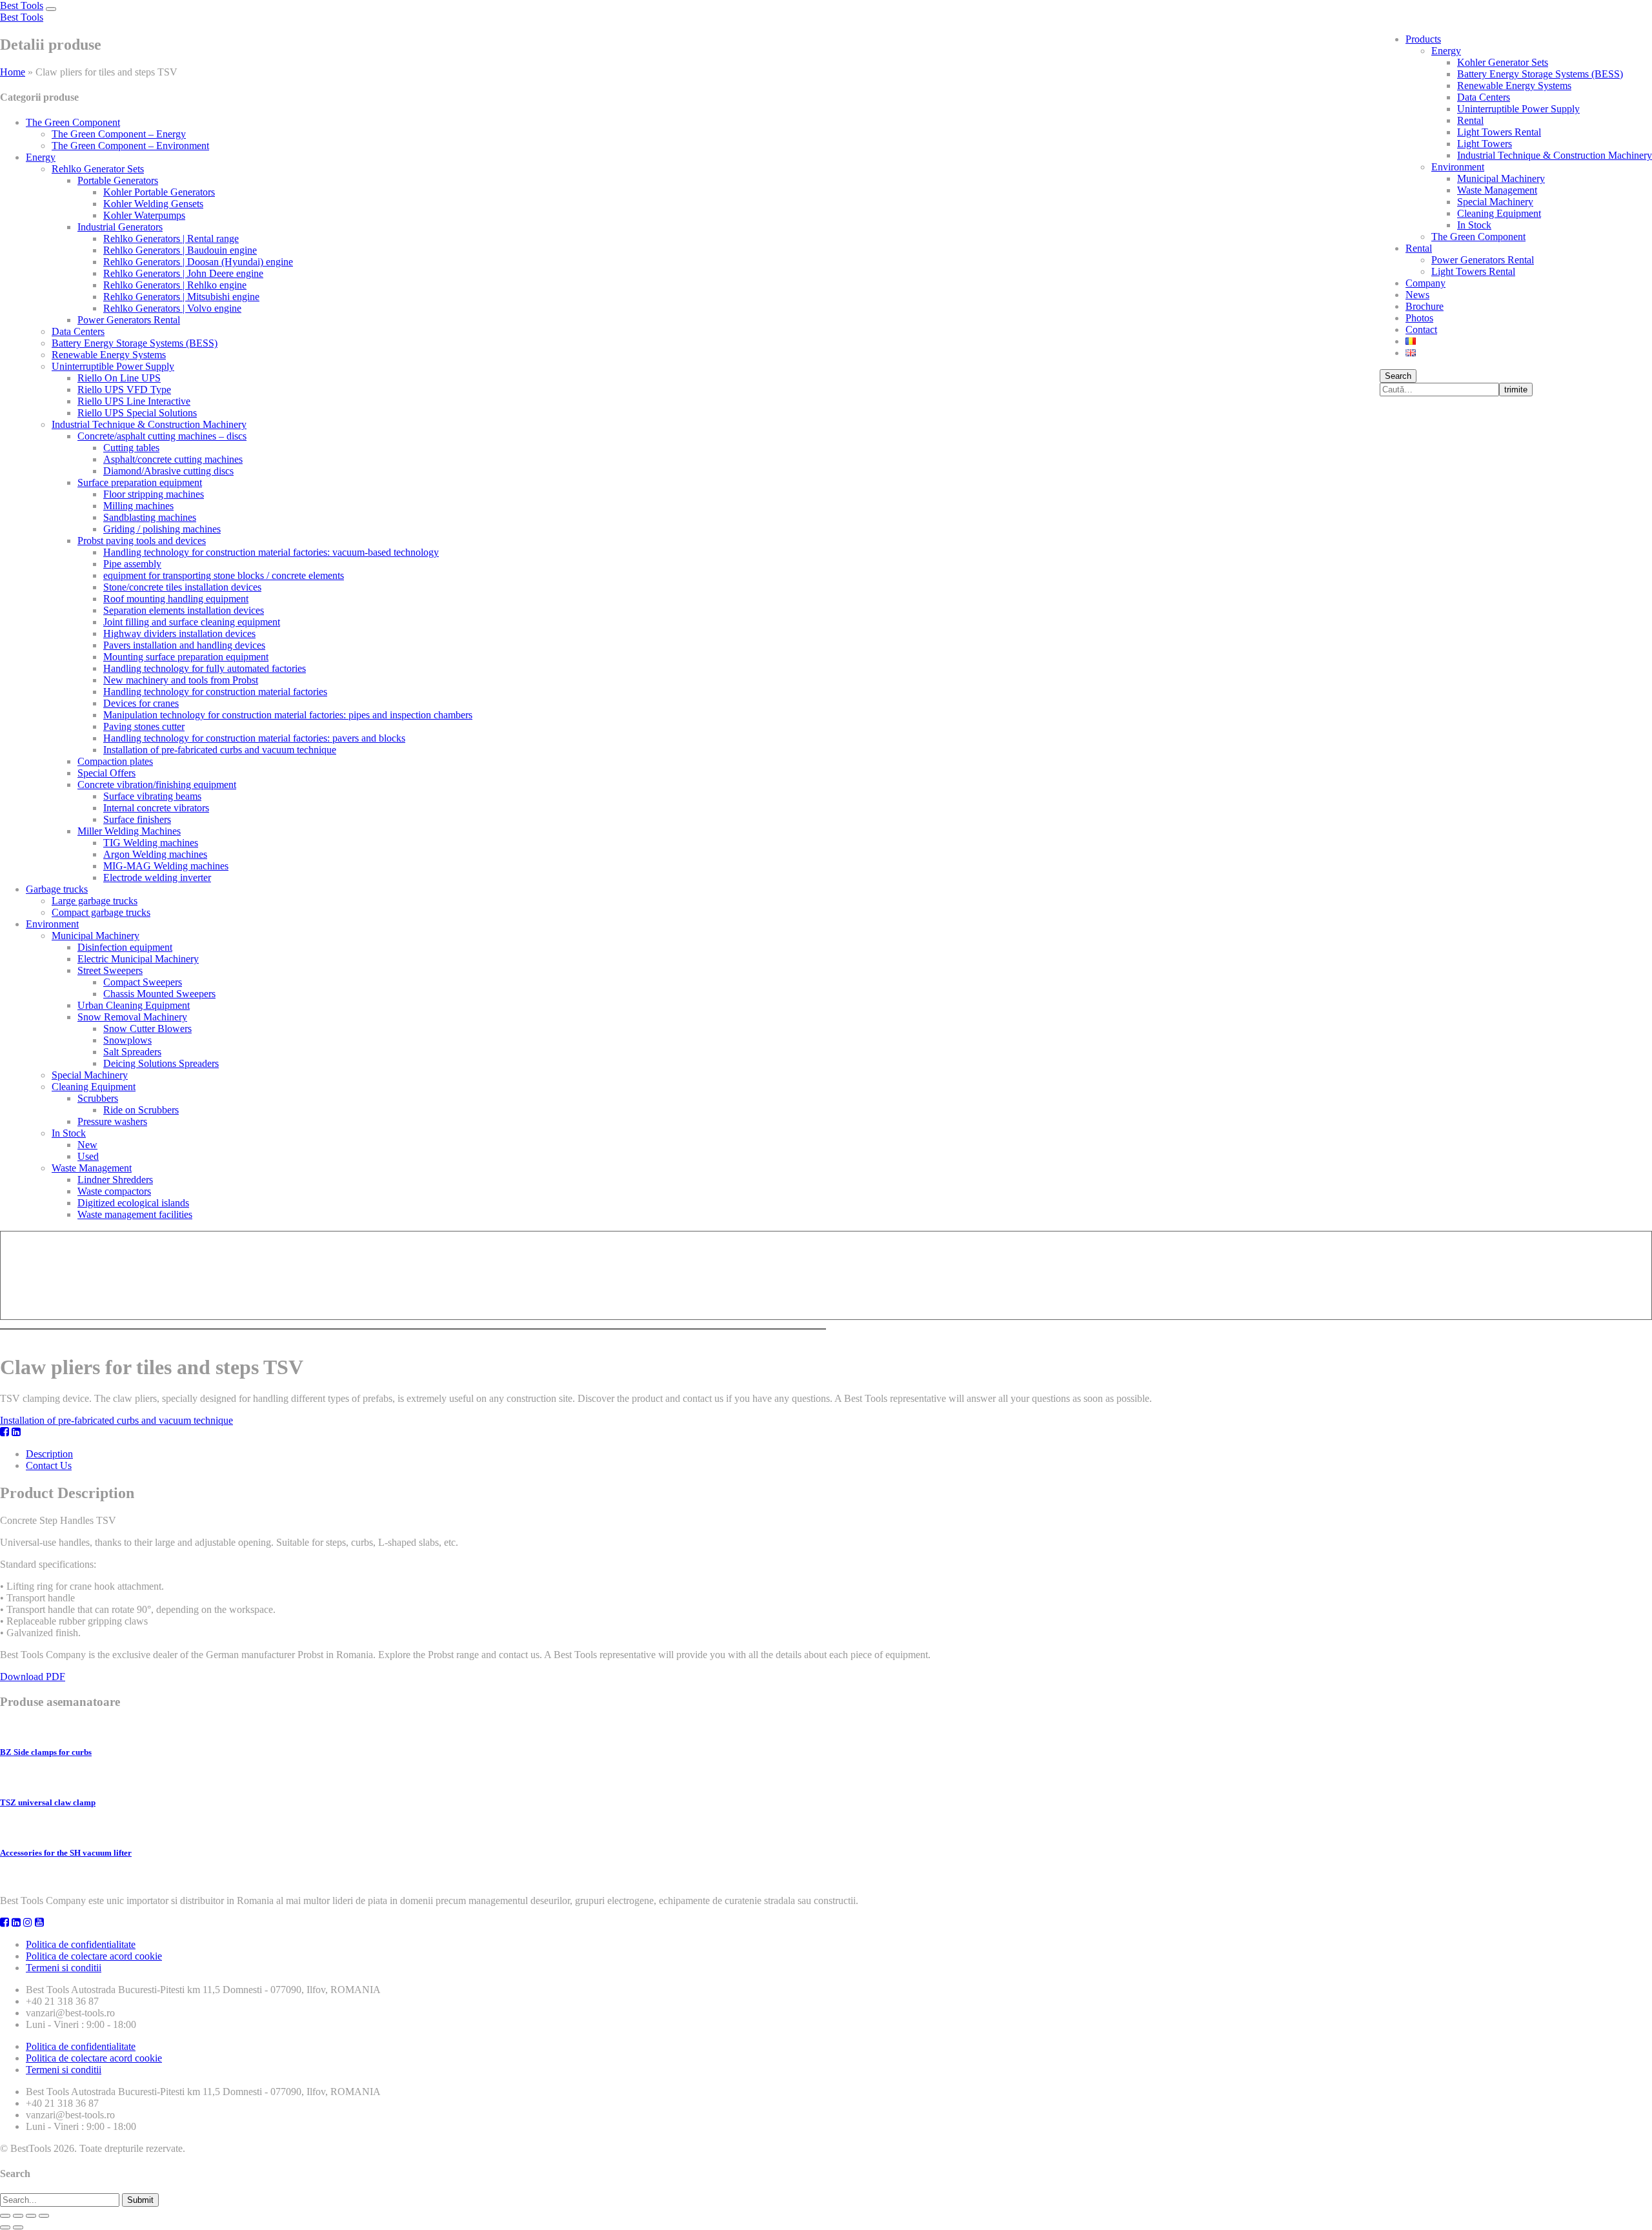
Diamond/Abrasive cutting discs (168, 471)
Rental (1470, 120)
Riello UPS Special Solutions (137, 413)
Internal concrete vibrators (156, 808)
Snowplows (127, 1040)
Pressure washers (112, 1121)
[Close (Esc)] (5, 2216)
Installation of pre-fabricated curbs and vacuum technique (220, 750)
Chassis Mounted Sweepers (159, 994)
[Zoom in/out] (44, 2216)
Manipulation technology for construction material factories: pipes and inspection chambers (288, 715)
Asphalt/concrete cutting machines (173, 459)
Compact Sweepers (143, 982)
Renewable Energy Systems (1514, 86)
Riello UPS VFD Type (124, 390)
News (1417, 295)
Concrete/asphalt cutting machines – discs (162, 436)
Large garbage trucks (95, 901)
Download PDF (33, 1677)
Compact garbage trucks (101, 912)
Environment (1458, 167)
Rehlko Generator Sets (98, 169)
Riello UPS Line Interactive (134, 401)
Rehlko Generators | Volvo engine (172, 308)
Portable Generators (118, 180)
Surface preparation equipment (140, 482)
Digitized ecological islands (133, 1203)
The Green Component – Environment (130, 146)
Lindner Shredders (115, 1180)
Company (1425, 283)
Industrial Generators (120, 227)
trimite (1516, 390)
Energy (1446, 51)
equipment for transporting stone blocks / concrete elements (224, 575)
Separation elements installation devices (184, 610)
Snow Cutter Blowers (147, 1029)
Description (49, 1454)
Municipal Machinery (1501, 178)
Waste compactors (114, 1191)
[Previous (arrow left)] (5, 2227)
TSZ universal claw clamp (48, 1802)
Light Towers (1485, 144)
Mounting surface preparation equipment (186, 657)
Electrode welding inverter (157, 877)
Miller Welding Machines (129, 831)
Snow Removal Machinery (132, 1017)
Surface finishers (137, 819)
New (87, 1145)
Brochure (1425, 306)
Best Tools (22, 5)
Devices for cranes (141, 703)
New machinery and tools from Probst (181, 680)
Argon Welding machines (155, 854)
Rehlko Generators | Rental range (171, 238)
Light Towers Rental (1499, 132)
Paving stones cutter (144, 726)
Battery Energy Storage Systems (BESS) (1540, 74)
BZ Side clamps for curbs (46, 1752)
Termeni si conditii (64, 1968)
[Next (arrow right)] (18, 2227)
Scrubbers (98, 1098)
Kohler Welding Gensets (153, 204)
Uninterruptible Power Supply (1518, 109)
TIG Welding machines (151, 843)
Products (1423, 39)
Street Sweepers (110, 970)
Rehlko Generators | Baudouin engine (180, 250)
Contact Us (49, 1465)
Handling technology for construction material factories (215, 692)
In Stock (1474, 225)
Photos (1419, 318)
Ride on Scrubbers (141, 1110)
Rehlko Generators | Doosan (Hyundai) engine (198, 262)
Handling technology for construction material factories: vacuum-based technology (271, 552)
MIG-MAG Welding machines (166, 866)
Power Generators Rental (1483, 260)
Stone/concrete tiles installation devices (182, 587)
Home (13, 72)
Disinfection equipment (125, 947)
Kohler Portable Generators (159, 192)
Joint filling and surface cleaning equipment (192, 622)
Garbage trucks (57, 889)
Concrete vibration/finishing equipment (157, 785)
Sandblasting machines (150, 517)
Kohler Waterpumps (144, 215)
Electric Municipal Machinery (138, 959)
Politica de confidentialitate (81, 1944)
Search (1398, 376)
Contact (1421, 329)
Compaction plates (115, 761)
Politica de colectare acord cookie (94, 1956)
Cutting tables (131, 448)
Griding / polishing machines (162, 529)
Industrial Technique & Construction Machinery (1555, 155)
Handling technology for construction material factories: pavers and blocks (254, 738)
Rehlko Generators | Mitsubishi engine (181, 297)
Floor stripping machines (154, 494)
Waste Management (1497, 190)
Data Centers (1484, 97)
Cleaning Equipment (1499, 213)
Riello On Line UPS (119, 378)
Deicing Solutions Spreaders (161, 1063)
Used (88, 1156)
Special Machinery (1495, 202)
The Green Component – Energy (119, 134)
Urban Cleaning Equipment (134, 1005)
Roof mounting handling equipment (176, 599)
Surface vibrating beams (152, 796)
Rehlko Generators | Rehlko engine (175, 285)
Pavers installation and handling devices (184, 645)
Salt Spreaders (132, 1052)
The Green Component (1478, 237)
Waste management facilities (135, 1214)
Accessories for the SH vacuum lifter (66, 1853)
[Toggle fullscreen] (31, 2216)
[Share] (18, 2216)
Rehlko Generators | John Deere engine (183, 273)
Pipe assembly (132, 564)
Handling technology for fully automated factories (205, 668)
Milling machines (138, 506)
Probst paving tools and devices (142, 541)
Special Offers (106, 773)
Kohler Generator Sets (1503, 62)
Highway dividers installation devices (179, 634)
